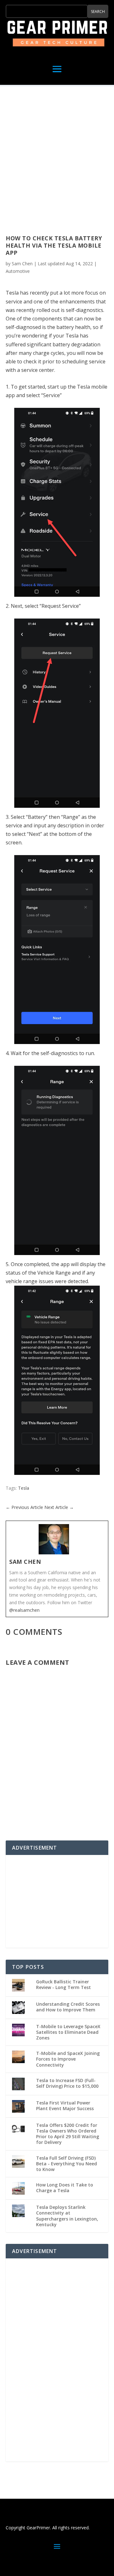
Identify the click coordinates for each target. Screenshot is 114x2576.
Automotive (18, 271)
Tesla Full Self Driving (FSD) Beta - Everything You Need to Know (66, 2164)
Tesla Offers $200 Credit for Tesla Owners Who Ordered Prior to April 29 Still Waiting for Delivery (68, 2134)
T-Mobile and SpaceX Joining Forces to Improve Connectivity (68, 2059)
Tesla (24, 1488)
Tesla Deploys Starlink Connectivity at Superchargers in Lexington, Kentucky (67, 2216)
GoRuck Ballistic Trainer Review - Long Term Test (63, 1984)
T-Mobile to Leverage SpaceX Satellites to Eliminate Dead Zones (68, 2032)
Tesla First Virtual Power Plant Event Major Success (65, 2106)
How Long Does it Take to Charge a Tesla (65, 2188)
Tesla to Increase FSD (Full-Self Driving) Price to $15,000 (67, 2083)
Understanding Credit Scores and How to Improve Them (68, 2007)
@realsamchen (24, 1610)
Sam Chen (22, 264)
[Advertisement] (57, 162)
